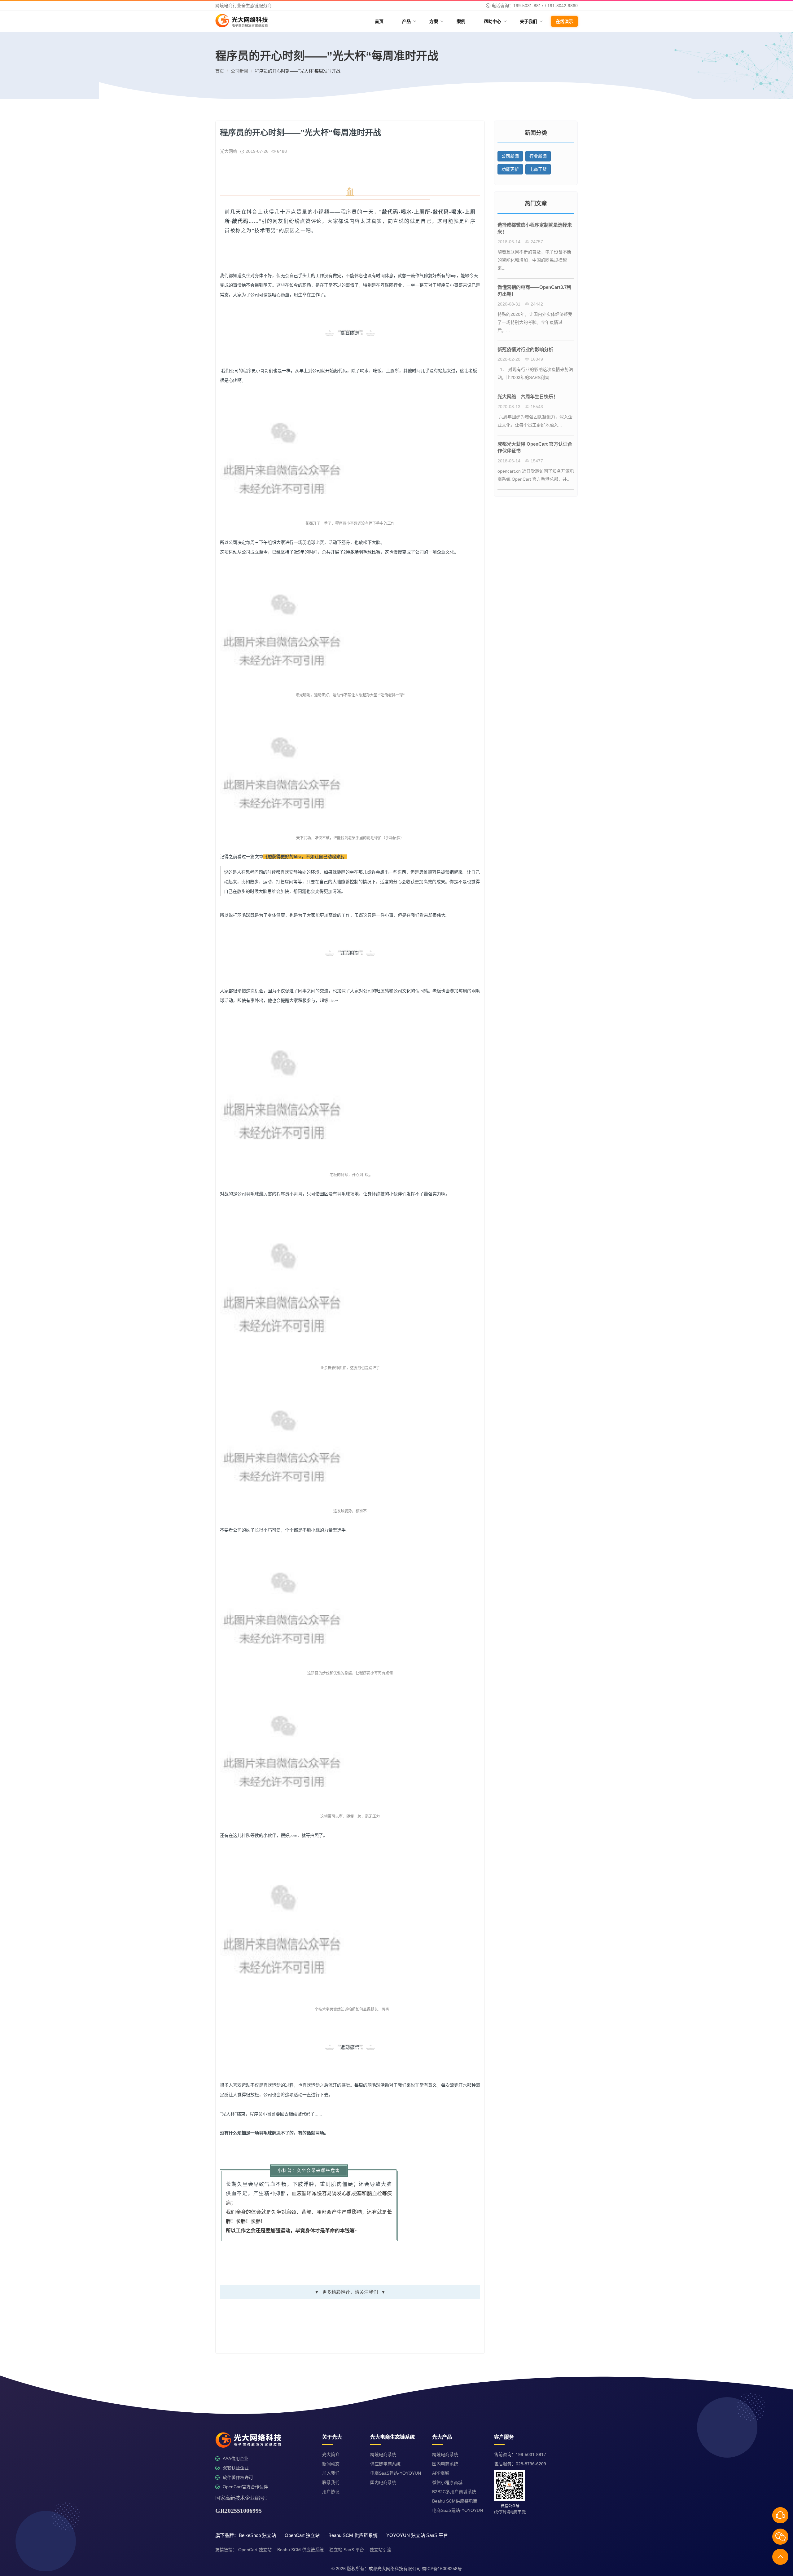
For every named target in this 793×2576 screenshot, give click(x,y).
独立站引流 (380, 2550)
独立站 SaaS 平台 (347, 2550)
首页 (379, 21)
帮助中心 (495, 21)
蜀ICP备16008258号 (442, 2569)
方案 (436, 21)
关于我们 (531, 21)
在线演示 (564, 21)
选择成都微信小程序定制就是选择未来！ (535, 228)
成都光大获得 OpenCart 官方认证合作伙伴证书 (535, 448)
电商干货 (538, 169)
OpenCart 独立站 (255, 2550)
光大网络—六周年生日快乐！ (528, 397)
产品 (409, 21)
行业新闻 (538, 156)
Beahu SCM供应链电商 (455, 2501)
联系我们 (331, 2482)
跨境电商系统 (383, 2455)
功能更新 (510, 169)
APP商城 (441, 2473)
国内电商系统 (383, 2482)
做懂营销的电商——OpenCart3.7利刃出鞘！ (534, 291)
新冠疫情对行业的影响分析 (525, 349)
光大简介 (331, 2455)
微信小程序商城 (447, 2482)
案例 (461, 21)
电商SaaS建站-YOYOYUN (396, 2473)
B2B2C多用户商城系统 (454, 2492)
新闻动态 (331, 2464)
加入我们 (331, 2473)
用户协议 (331, 2492)
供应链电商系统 (385, 2464)
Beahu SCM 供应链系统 (300, 2550)
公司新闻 (239, 71)
